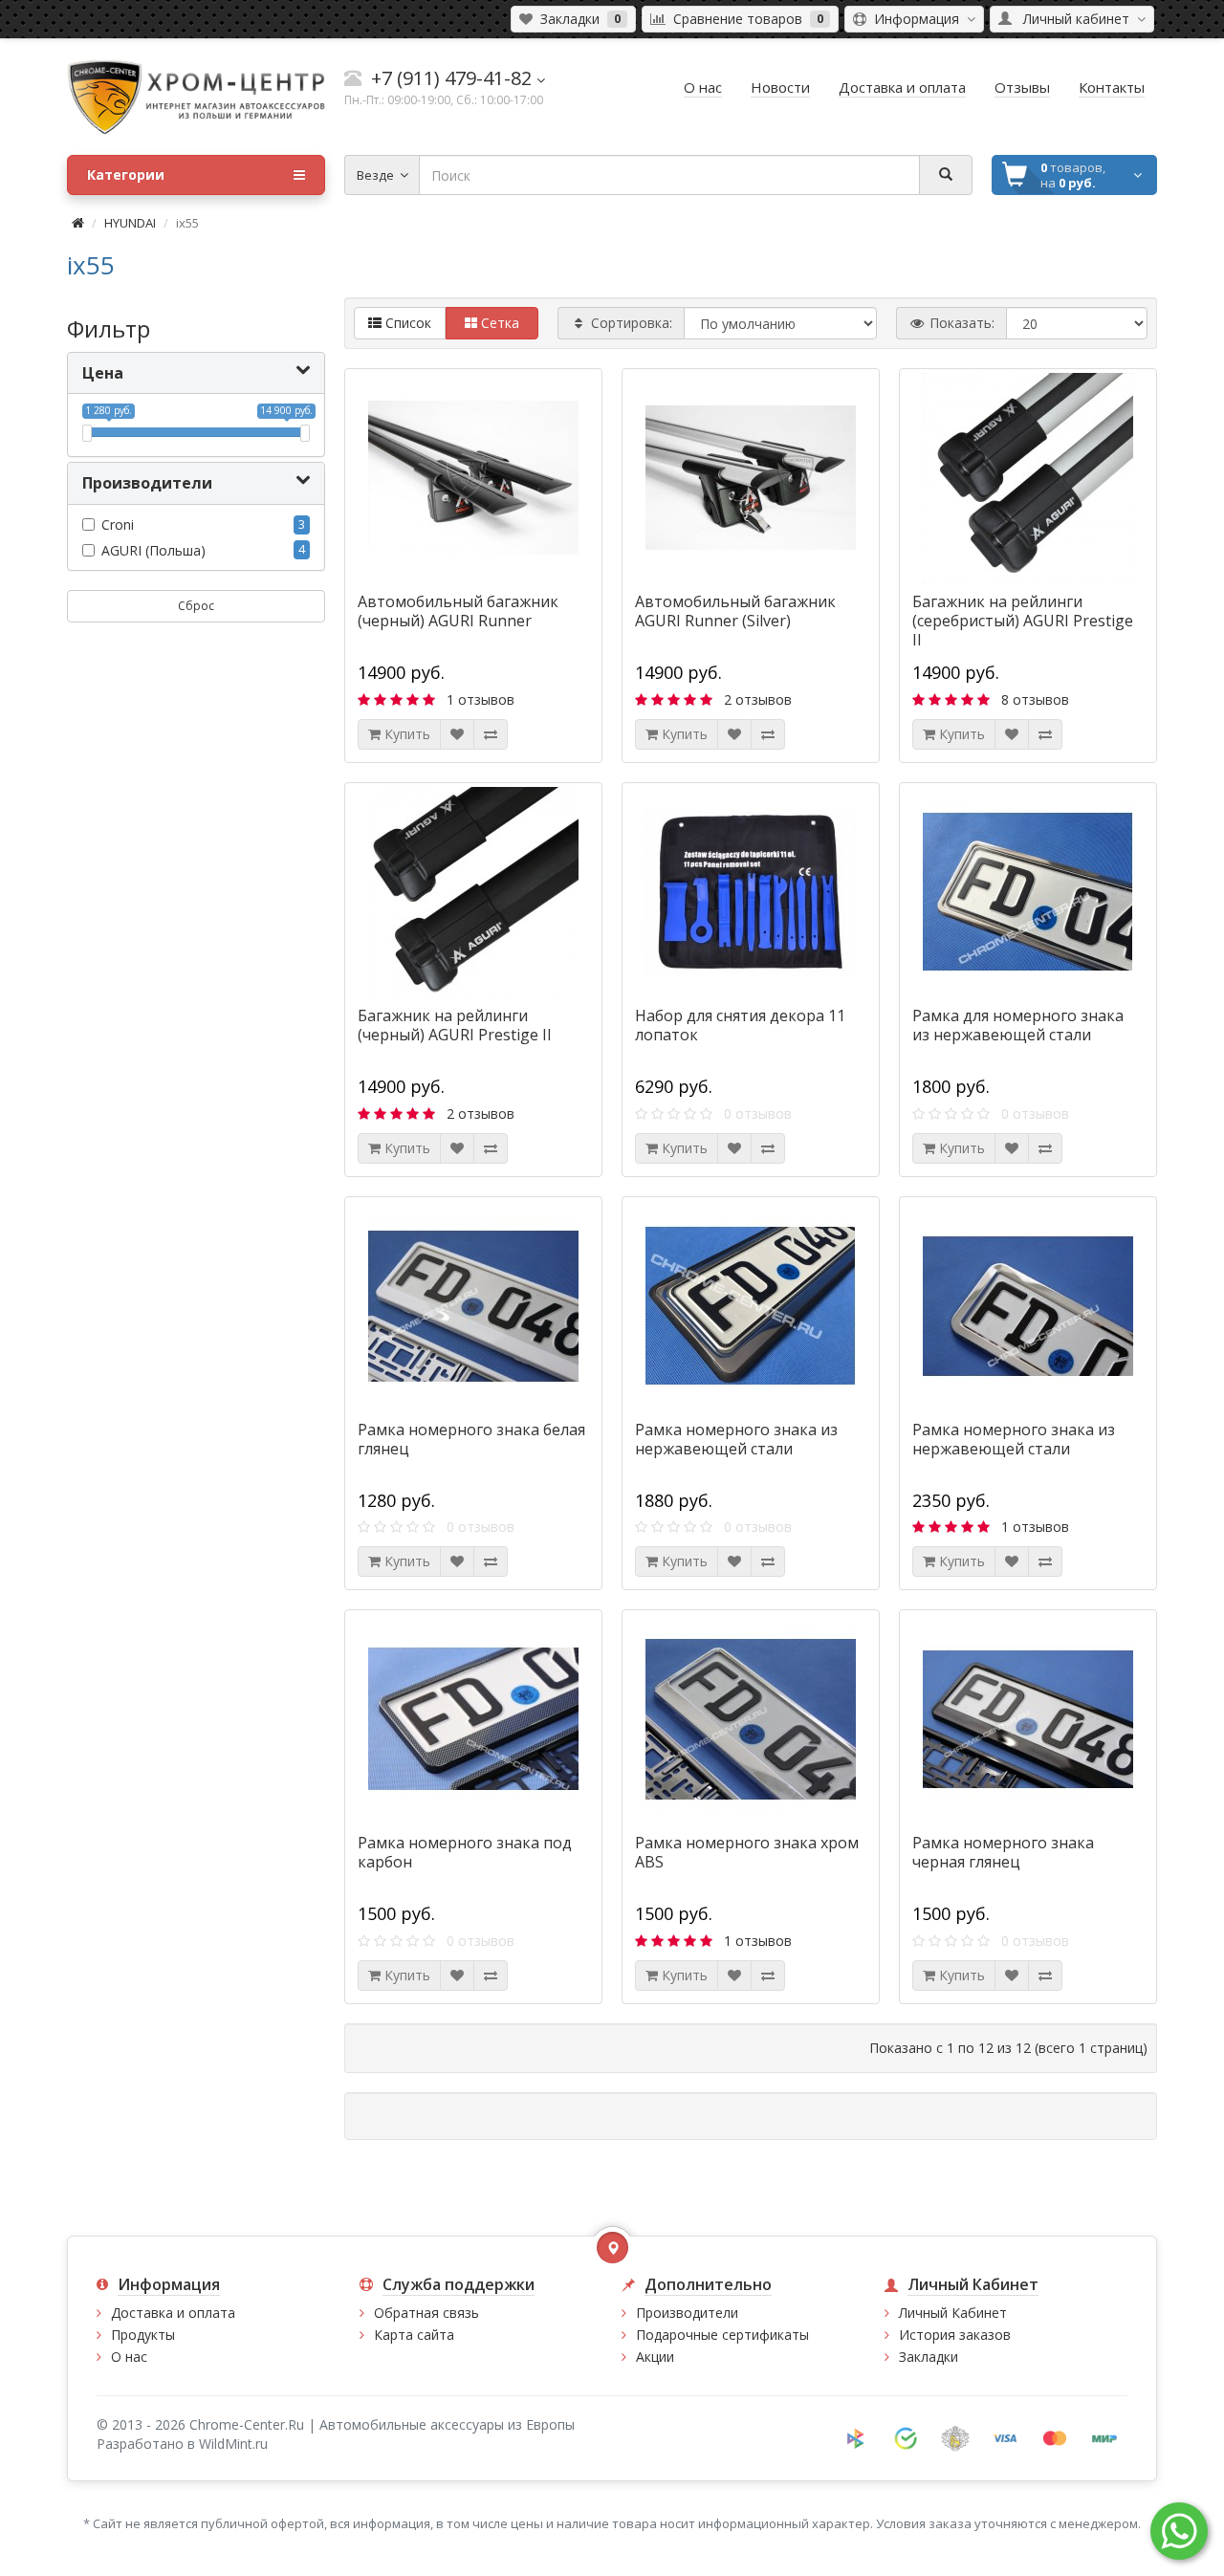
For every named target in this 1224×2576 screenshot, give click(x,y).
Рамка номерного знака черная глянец (1003, 1852)
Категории (126, 175)
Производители (687, 2313)
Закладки (929, 2357)
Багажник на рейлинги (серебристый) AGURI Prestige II (1023, 621)
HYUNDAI (130, 223)
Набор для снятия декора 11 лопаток (740, 1025)
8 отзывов (1035, 699)
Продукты (143, 2335)
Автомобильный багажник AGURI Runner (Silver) (735, 611)
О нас (129, 2357)
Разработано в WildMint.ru (182, 2444)
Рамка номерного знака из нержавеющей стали (736, 1439)
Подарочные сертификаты (722, 2335)
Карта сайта (414, 2335)
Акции (655, 2357)
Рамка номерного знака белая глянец (471, 1439)
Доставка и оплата (173, 2313)
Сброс (196, 606)
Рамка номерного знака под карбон (465, 1852)
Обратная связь (426, 2313)
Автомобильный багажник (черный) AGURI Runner (458, 611)
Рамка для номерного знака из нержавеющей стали (1018, 1025)
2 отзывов (758, 699)
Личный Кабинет (953, 2313)
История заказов (955, 2335)
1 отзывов (481, 699)
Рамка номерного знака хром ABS (747, 1852)
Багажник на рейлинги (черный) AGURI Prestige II (455, 1025)
